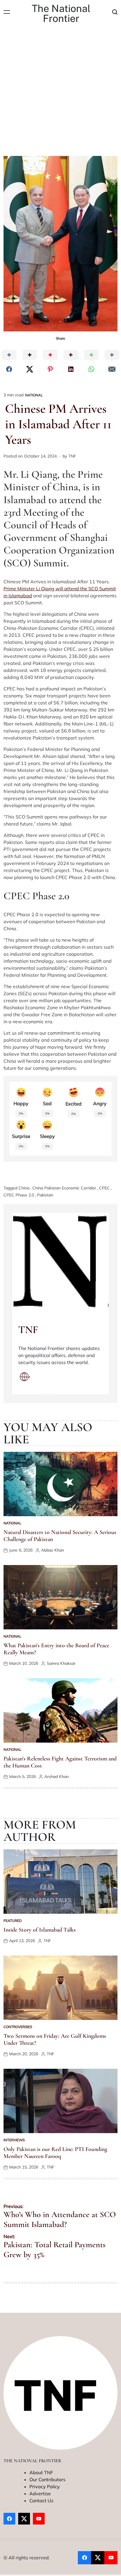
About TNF (41, 2472)
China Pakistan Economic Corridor (64, 1188)
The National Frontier (61, 13)
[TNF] (60, 1261)
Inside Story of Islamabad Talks (40, 1930)
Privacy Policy (45, 2486)
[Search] (115, 12)
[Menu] (7, 12)
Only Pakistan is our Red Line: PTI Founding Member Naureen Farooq (55, 2153)
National (34, 395)
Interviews (14, 2140)
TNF (72, 456)
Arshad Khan (57, 1777)
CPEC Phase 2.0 (19, 1195)
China (24, 1188)
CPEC (104, 1188)
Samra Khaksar (61, 1663)
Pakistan (45, 1195)
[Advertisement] (60, 93)
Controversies (18, 2027)
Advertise (40, 2494)
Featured (13, 1921)
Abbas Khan (53, 1550)
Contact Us (41, 2501)
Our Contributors (47, 2479)
